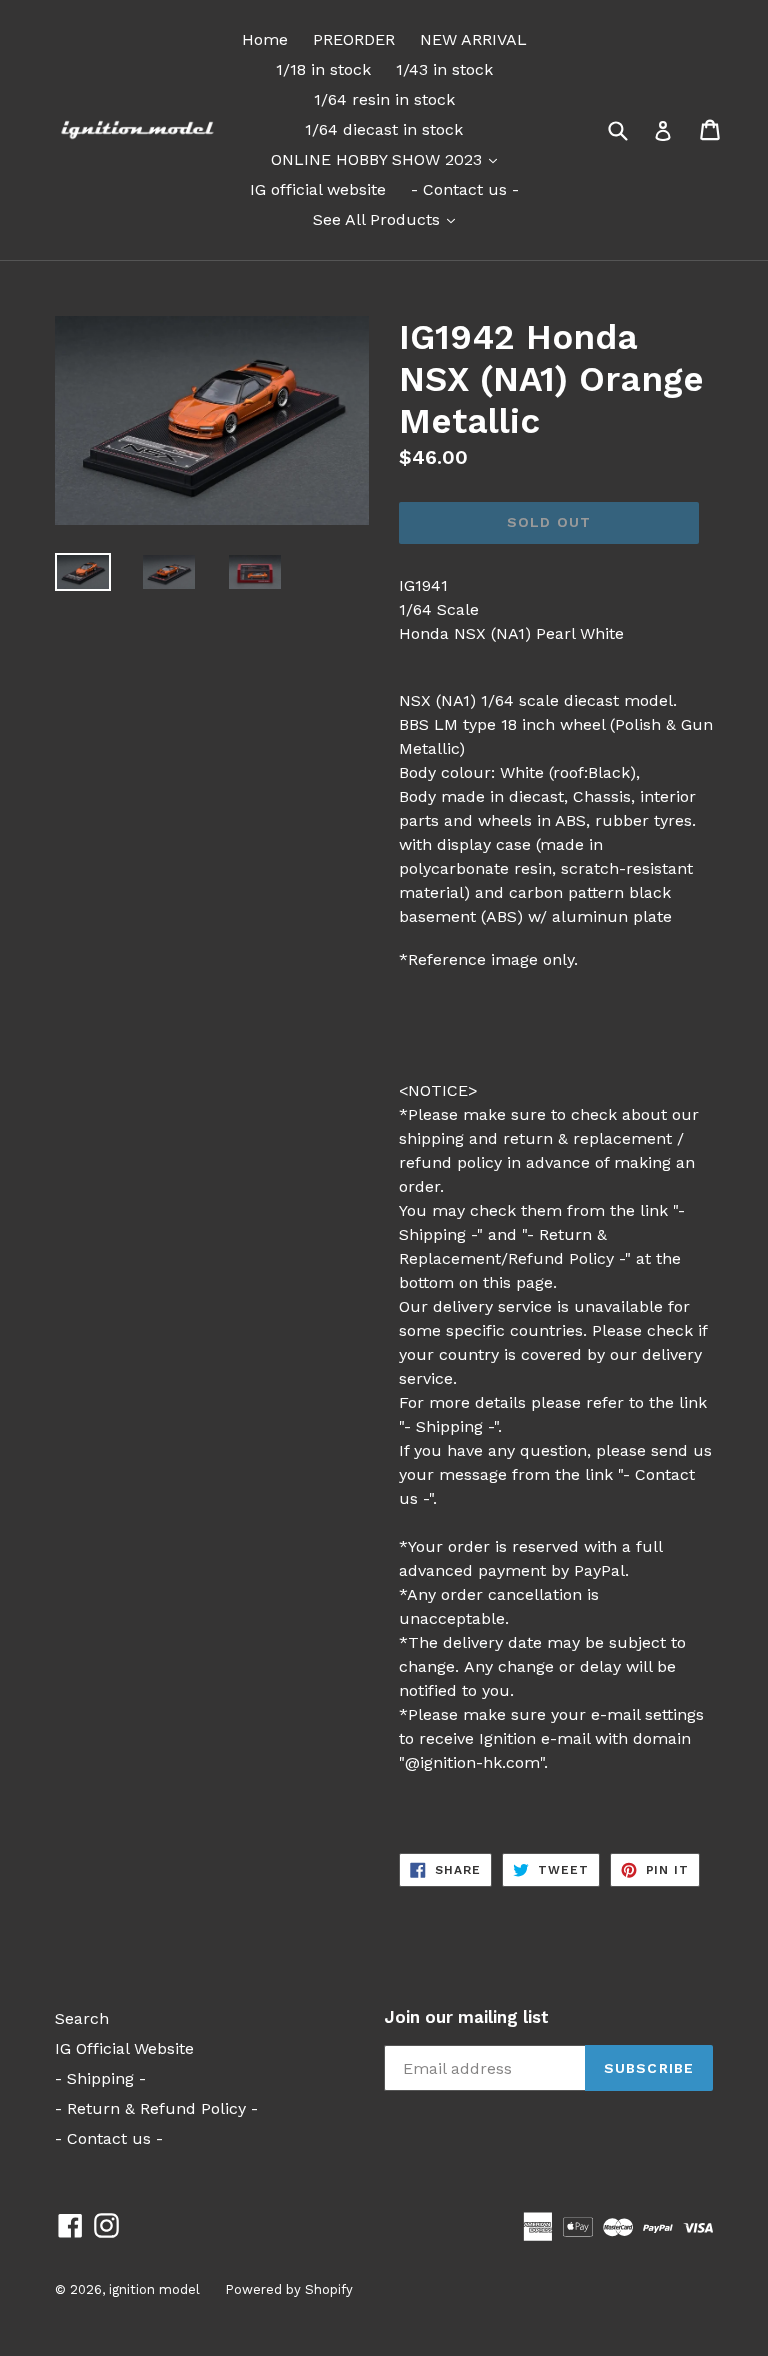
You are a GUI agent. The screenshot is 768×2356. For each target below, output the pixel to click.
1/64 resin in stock (384, 99)
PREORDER (354, 39)
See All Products (389, 219)
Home (265, 39)
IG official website (318, 189)
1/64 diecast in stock (384, 129)
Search (82, 2018)
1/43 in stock (444, 69)
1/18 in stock (323, 69)
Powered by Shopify (289, 2289)
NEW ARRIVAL (473, 39)
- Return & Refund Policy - (156, 2108)
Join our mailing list (466, 2017)
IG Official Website (124, 2048)
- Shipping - (100, 2078)
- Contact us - (465, 189)
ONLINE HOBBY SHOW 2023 (389, 159)
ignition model (154, 2289)
